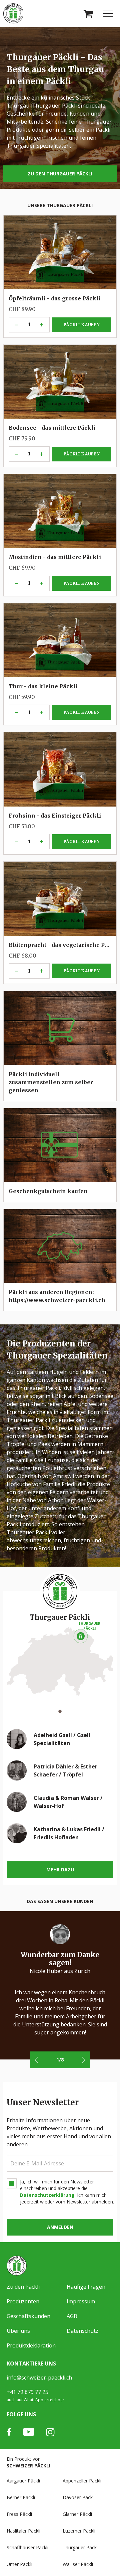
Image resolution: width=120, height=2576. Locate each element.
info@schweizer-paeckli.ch (39, 2378)
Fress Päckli (19, 2514)
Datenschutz (82, 2331)
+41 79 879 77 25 (27, 2392)
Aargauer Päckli (23, 2481)
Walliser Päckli (78, 2564)
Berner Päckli (21, 2497)
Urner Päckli (19, 2564)
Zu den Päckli (23, 2287)
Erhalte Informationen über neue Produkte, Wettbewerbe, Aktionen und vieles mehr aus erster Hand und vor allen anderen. (59, 2132)
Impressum (81, 2301)
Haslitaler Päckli (23, 2531)
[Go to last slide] (37, 2060)
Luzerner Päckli (79, 2531)
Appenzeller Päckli (82, 2481)
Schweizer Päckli (28, 2466)
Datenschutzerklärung (47, 2195)
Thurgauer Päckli (81, 2547)
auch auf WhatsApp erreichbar (35, 2400)
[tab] (60, 1711)
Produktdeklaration (31, 2345)
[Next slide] (83, 2060)
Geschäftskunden (28, 2316)
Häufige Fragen (86, 2287)
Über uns (18, 2331)
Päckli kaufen (81, 273)
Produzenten (23, 2301)
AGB (72, 2316)
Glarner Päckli (77, 2514)
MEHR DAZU (60, 1870)
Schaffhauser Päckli (27, 2547)
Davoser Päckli (79, 2497)
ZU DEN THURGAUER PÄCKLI (60, 174)
